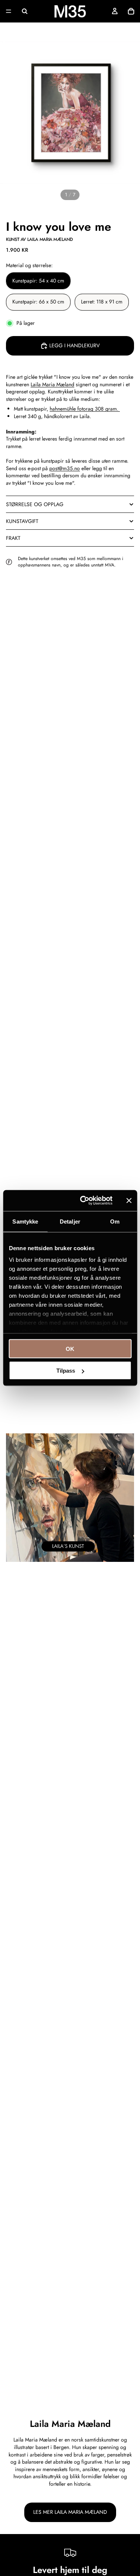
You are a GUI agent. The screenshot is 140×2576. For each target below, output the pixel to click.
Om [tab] (115, 1221)
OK (70, 1349)
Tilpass (66, 1371)
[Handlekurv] (131, 11)
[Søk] (25, 11)
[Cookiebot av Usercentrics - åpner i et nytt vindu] (83, 1201)
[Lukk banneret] (129, 1200)
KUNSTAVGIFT (22, 521)
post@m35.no (65, 468)
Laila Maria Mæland (52, 384)
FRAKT (13, 538)
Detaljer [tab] (70, 1221)
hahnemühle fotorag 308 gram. (85, 409)
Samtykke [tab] (25, 1221)
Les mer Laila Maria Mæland (70, 2512)
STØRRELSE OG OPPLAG (35, 504)
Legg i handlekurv (74, 345)
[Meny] (9, 11)
